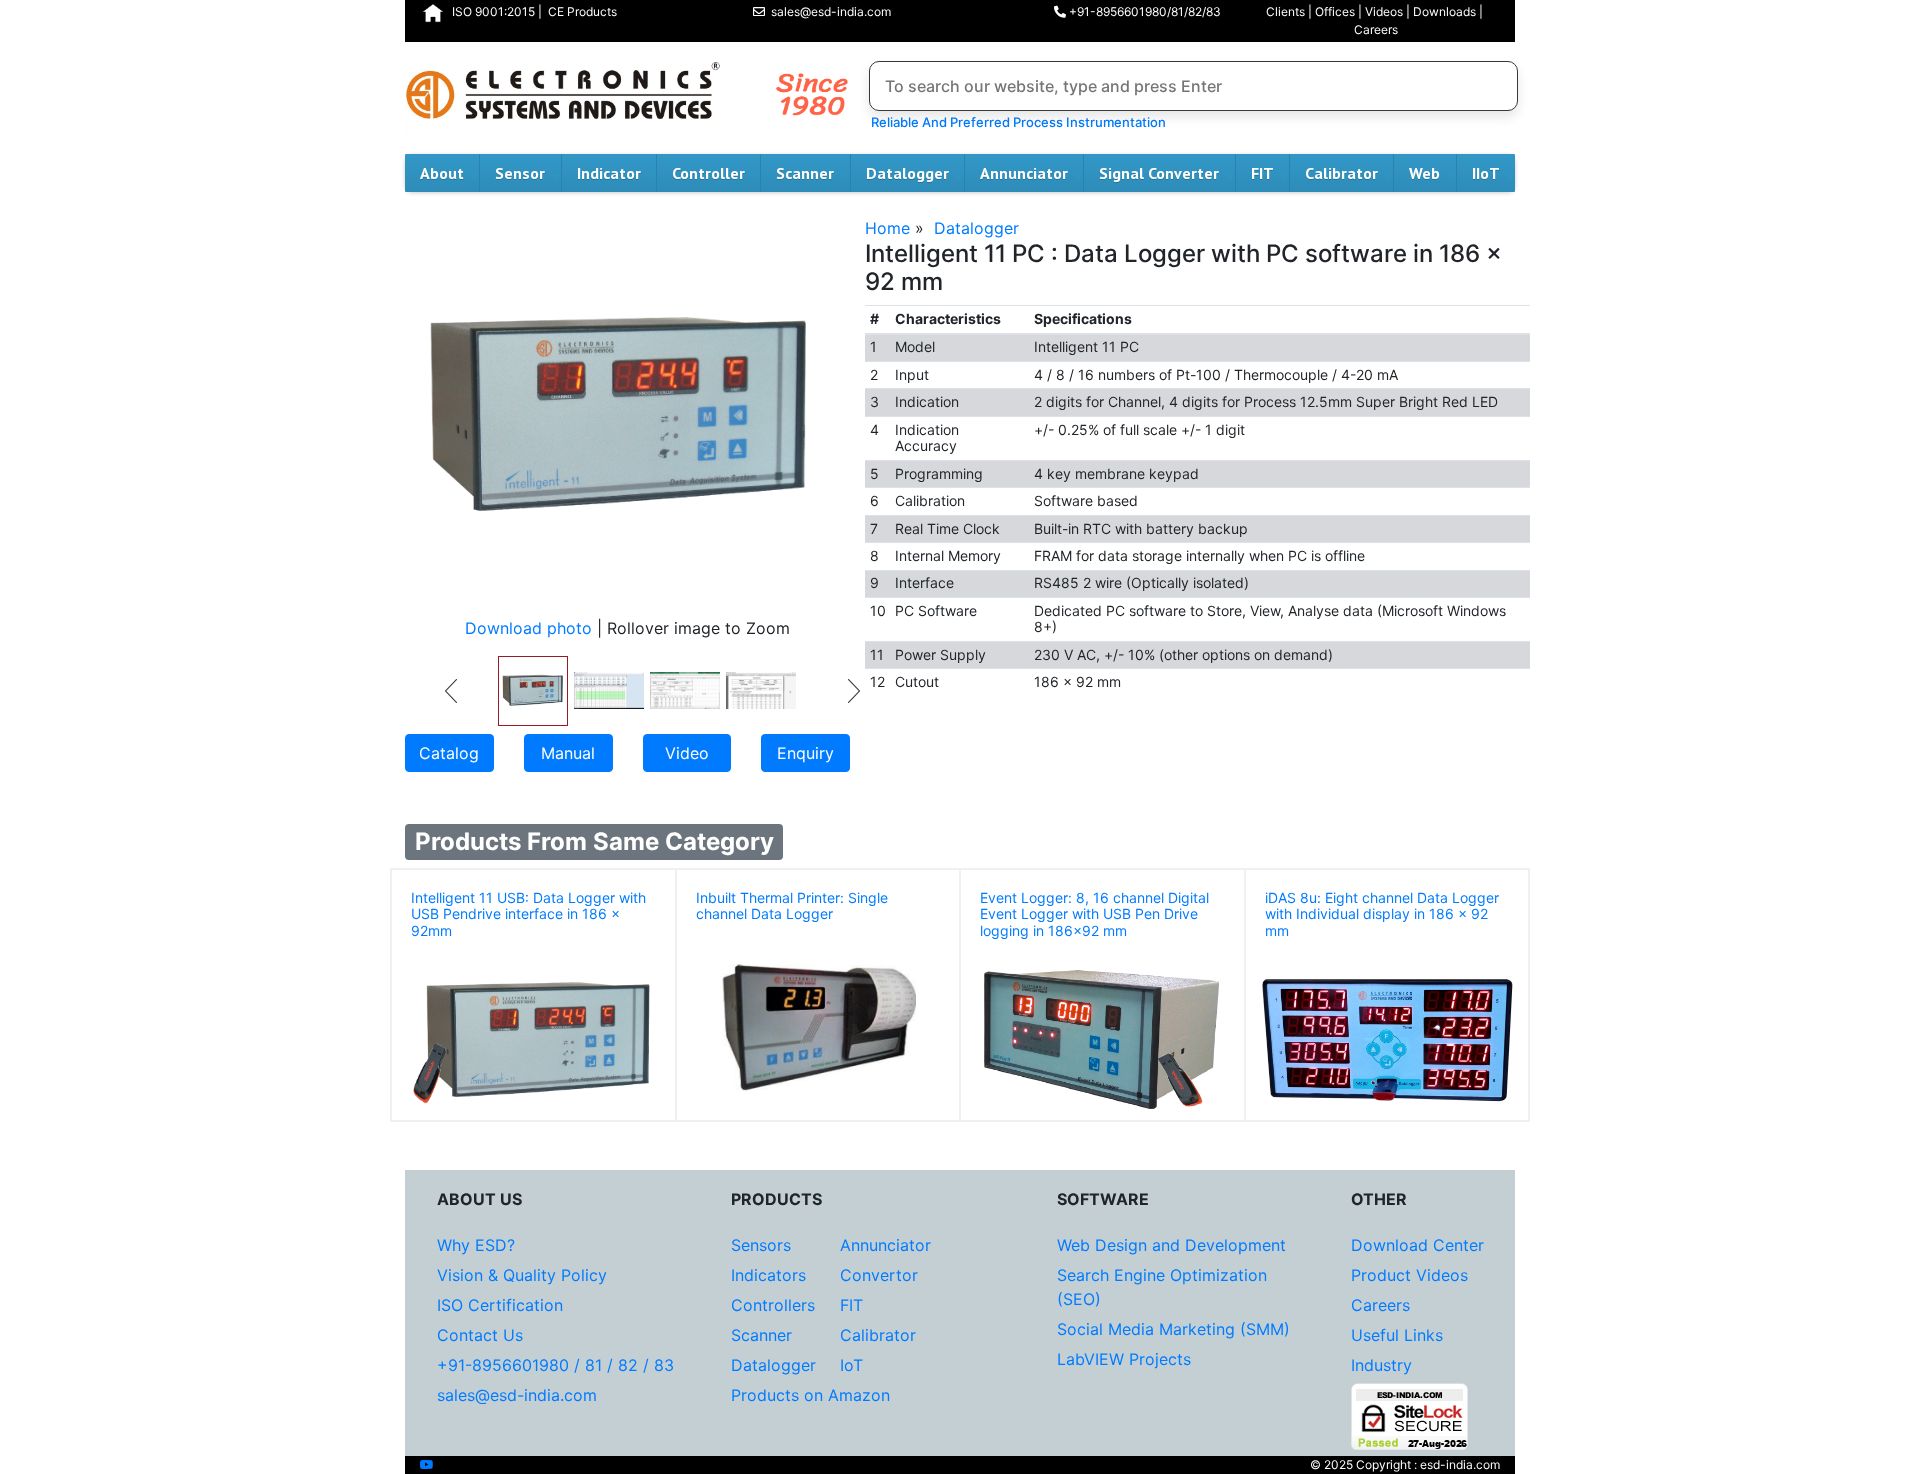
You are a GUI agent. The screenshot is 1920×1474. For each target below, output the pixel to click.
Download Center (1417, 1245)
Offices (1335, 11)
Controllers (773, 1305)
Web (1424, 173)
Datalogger (907, 173)
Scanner (805, 173)
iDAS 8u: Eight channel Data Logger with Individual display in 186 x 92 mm (1382, 914)
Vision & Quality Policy (522, 1275)
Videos (1384, 11)
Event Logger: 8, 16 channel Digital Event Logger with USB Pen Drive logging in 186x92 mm (1094, 914)
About (442, 173)
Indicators (768, 1275)
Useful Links (1397, 1335)
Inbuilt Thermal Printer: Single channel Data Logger (792, 906)
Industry (1381, 1365)
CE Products (582, 11)
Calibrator (1341, 173)
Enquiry (805, 753)
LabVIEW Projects (1124, 1359)
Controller (708, 173)
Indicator (609, 173)
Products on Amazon (810, 1395)
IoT (851, 1365)
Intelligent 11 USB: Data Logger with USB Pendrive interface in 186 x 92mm (528, 914)
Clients (1285, 11)
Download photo (528, 628)
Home (887, 228)
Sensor (520, 173)
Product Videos (1409, 1275)
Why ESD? (476, 1245)
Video (687, 753)
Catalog (449, 753)
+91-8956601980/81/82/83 (1143, 11)
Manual (568, 753)
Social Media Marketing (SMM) (1173, 1329)
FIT (1262, 173)
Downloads (1444, 11)
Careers (1376, 29)
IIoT (1486, 173)
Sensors (761, 1245)
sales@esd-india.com (828, 11)
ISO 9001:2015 (493, 11)
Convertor (879, 1275)
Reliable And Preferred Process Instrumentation (1015, 122)
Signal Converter (1159, 173)
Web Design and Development (1171, 1245)
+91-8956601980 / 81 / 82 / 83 (555, 1365)
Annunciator (1024, 173)
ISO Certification (500, 1305)
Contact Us (480, 1335)
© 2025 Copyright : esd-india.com (1405, 1464)
